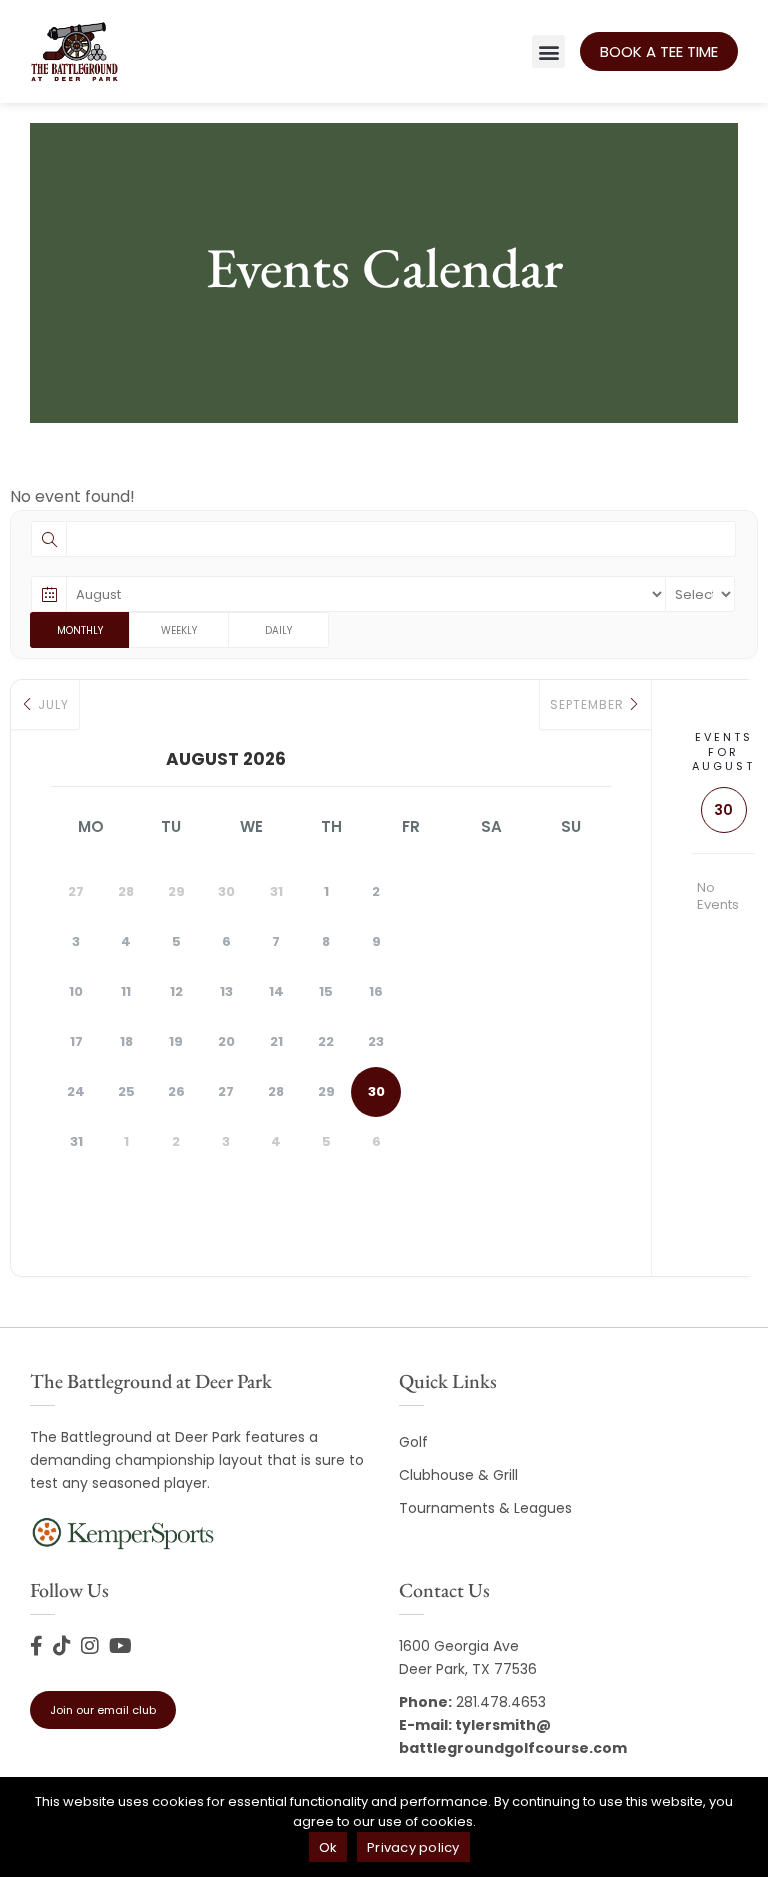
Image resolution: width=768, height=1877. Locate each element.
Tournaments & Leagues (485, 1508)
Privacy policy (413, 1847)
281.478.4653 (501, 1702)
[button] (548, 51)
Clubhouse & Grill (458, 1475)
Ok (328, 1847)
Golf (413, 1442)
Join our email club (103, 1710)
